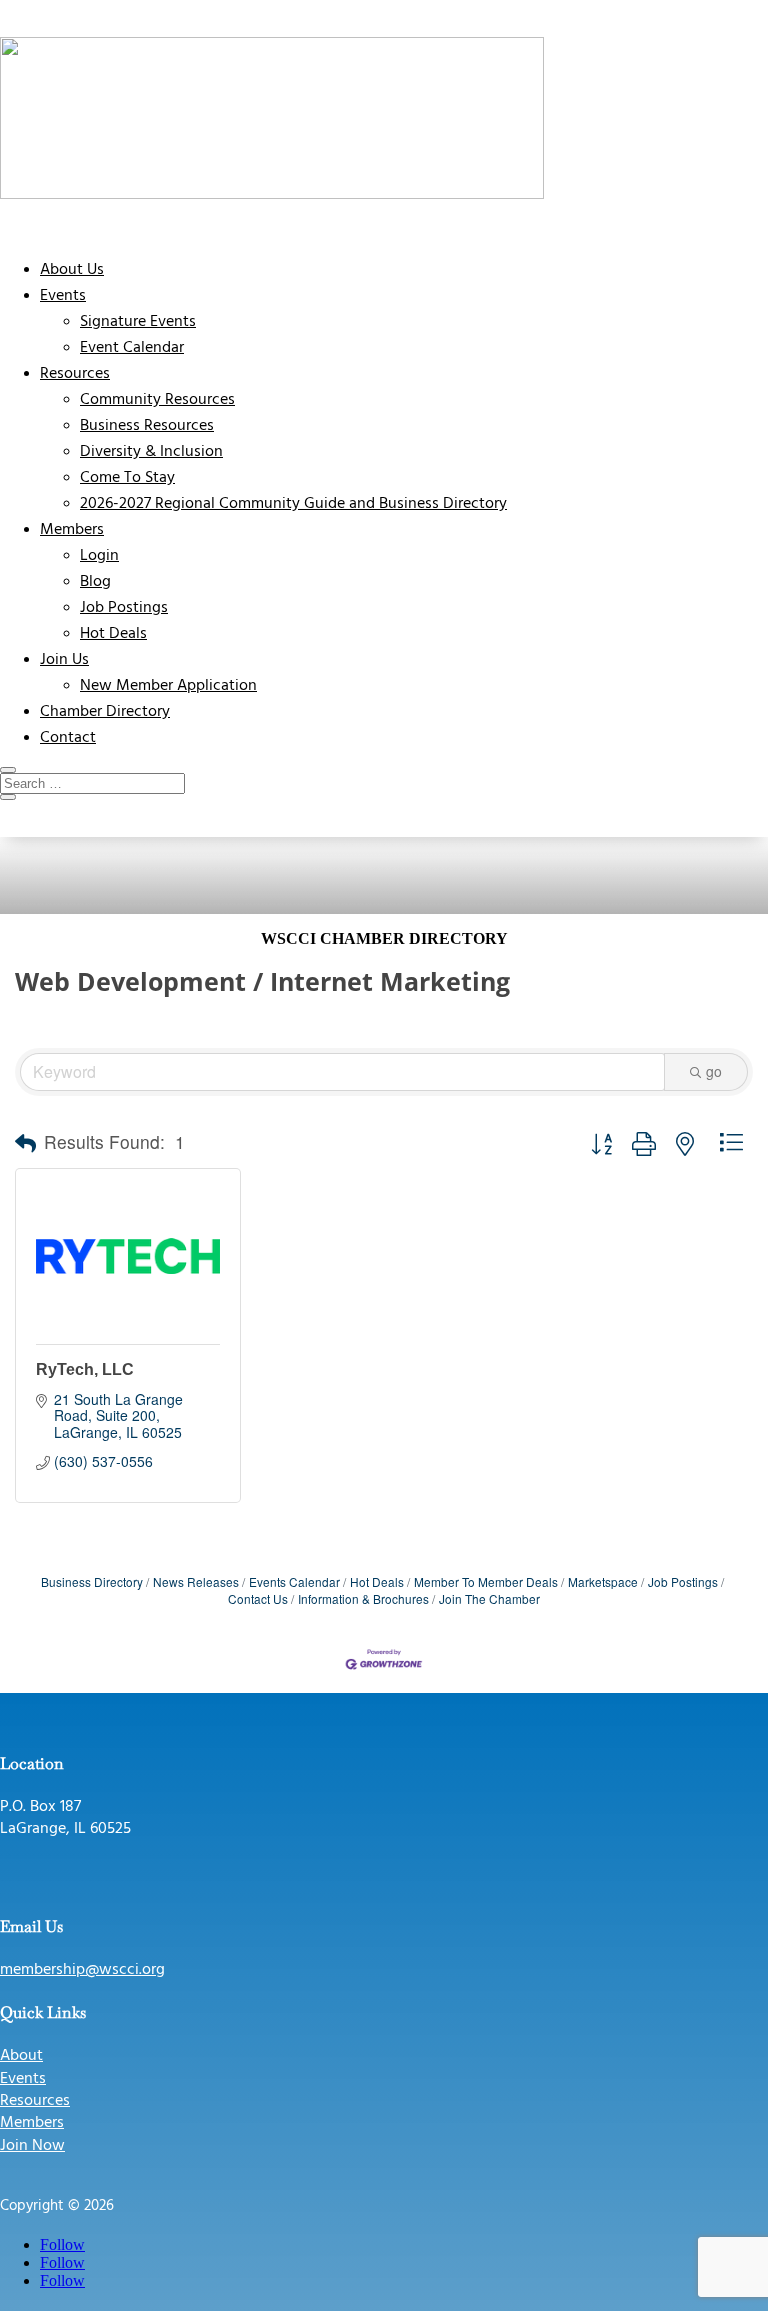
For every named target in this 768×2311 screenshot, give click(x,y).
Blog (95, 582)
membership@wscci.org (82, 1970)
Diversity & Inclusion (151, 452)
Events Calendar (294, 1581)
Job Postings (124, 608)
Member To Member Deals (486, 1581)
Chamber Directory (105, 712)
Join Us (64, 660)
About (21, 2056)
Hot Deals (113, 634)
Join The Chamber (489, 1598)
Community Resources (157, 400)
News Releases (196, 1581)
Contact (68, 738)
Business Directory (92, 1581)
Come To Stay (127, 478)
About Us (72, 270)
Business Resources (147, 426)
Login (99, 556)
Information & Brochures (363, 1598)
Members (72, 530)
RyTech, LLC (85, 1369)
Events (63, 296)
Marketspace (603, 1581)
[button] (25, 1143)
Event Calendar (132, 348)
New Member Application (168, 686)
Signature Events (138, 322)
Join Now (32, 2146)
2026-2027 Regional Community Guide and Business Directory (293, 504)
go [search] (714, 1071)
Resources (75, 374)
